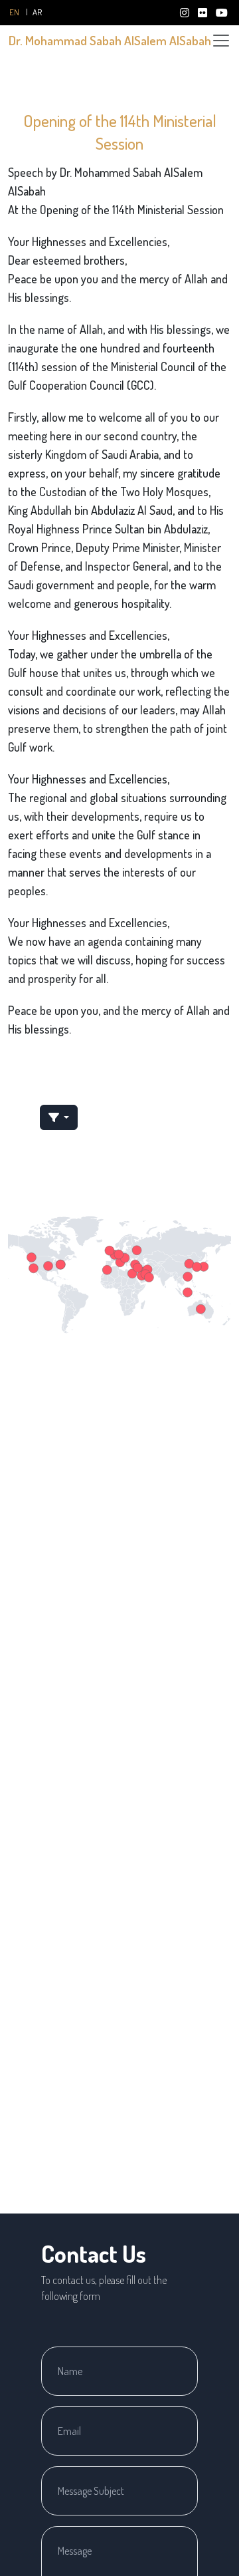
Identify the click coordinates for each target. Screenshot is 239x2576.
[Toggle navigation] (221, 41)
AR (37, 12)
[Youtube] (222, 13)
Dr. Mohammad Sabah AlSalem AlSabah (110, 40)
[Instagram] (186, 13)
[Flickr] (203, 13)
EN (14, 12)
